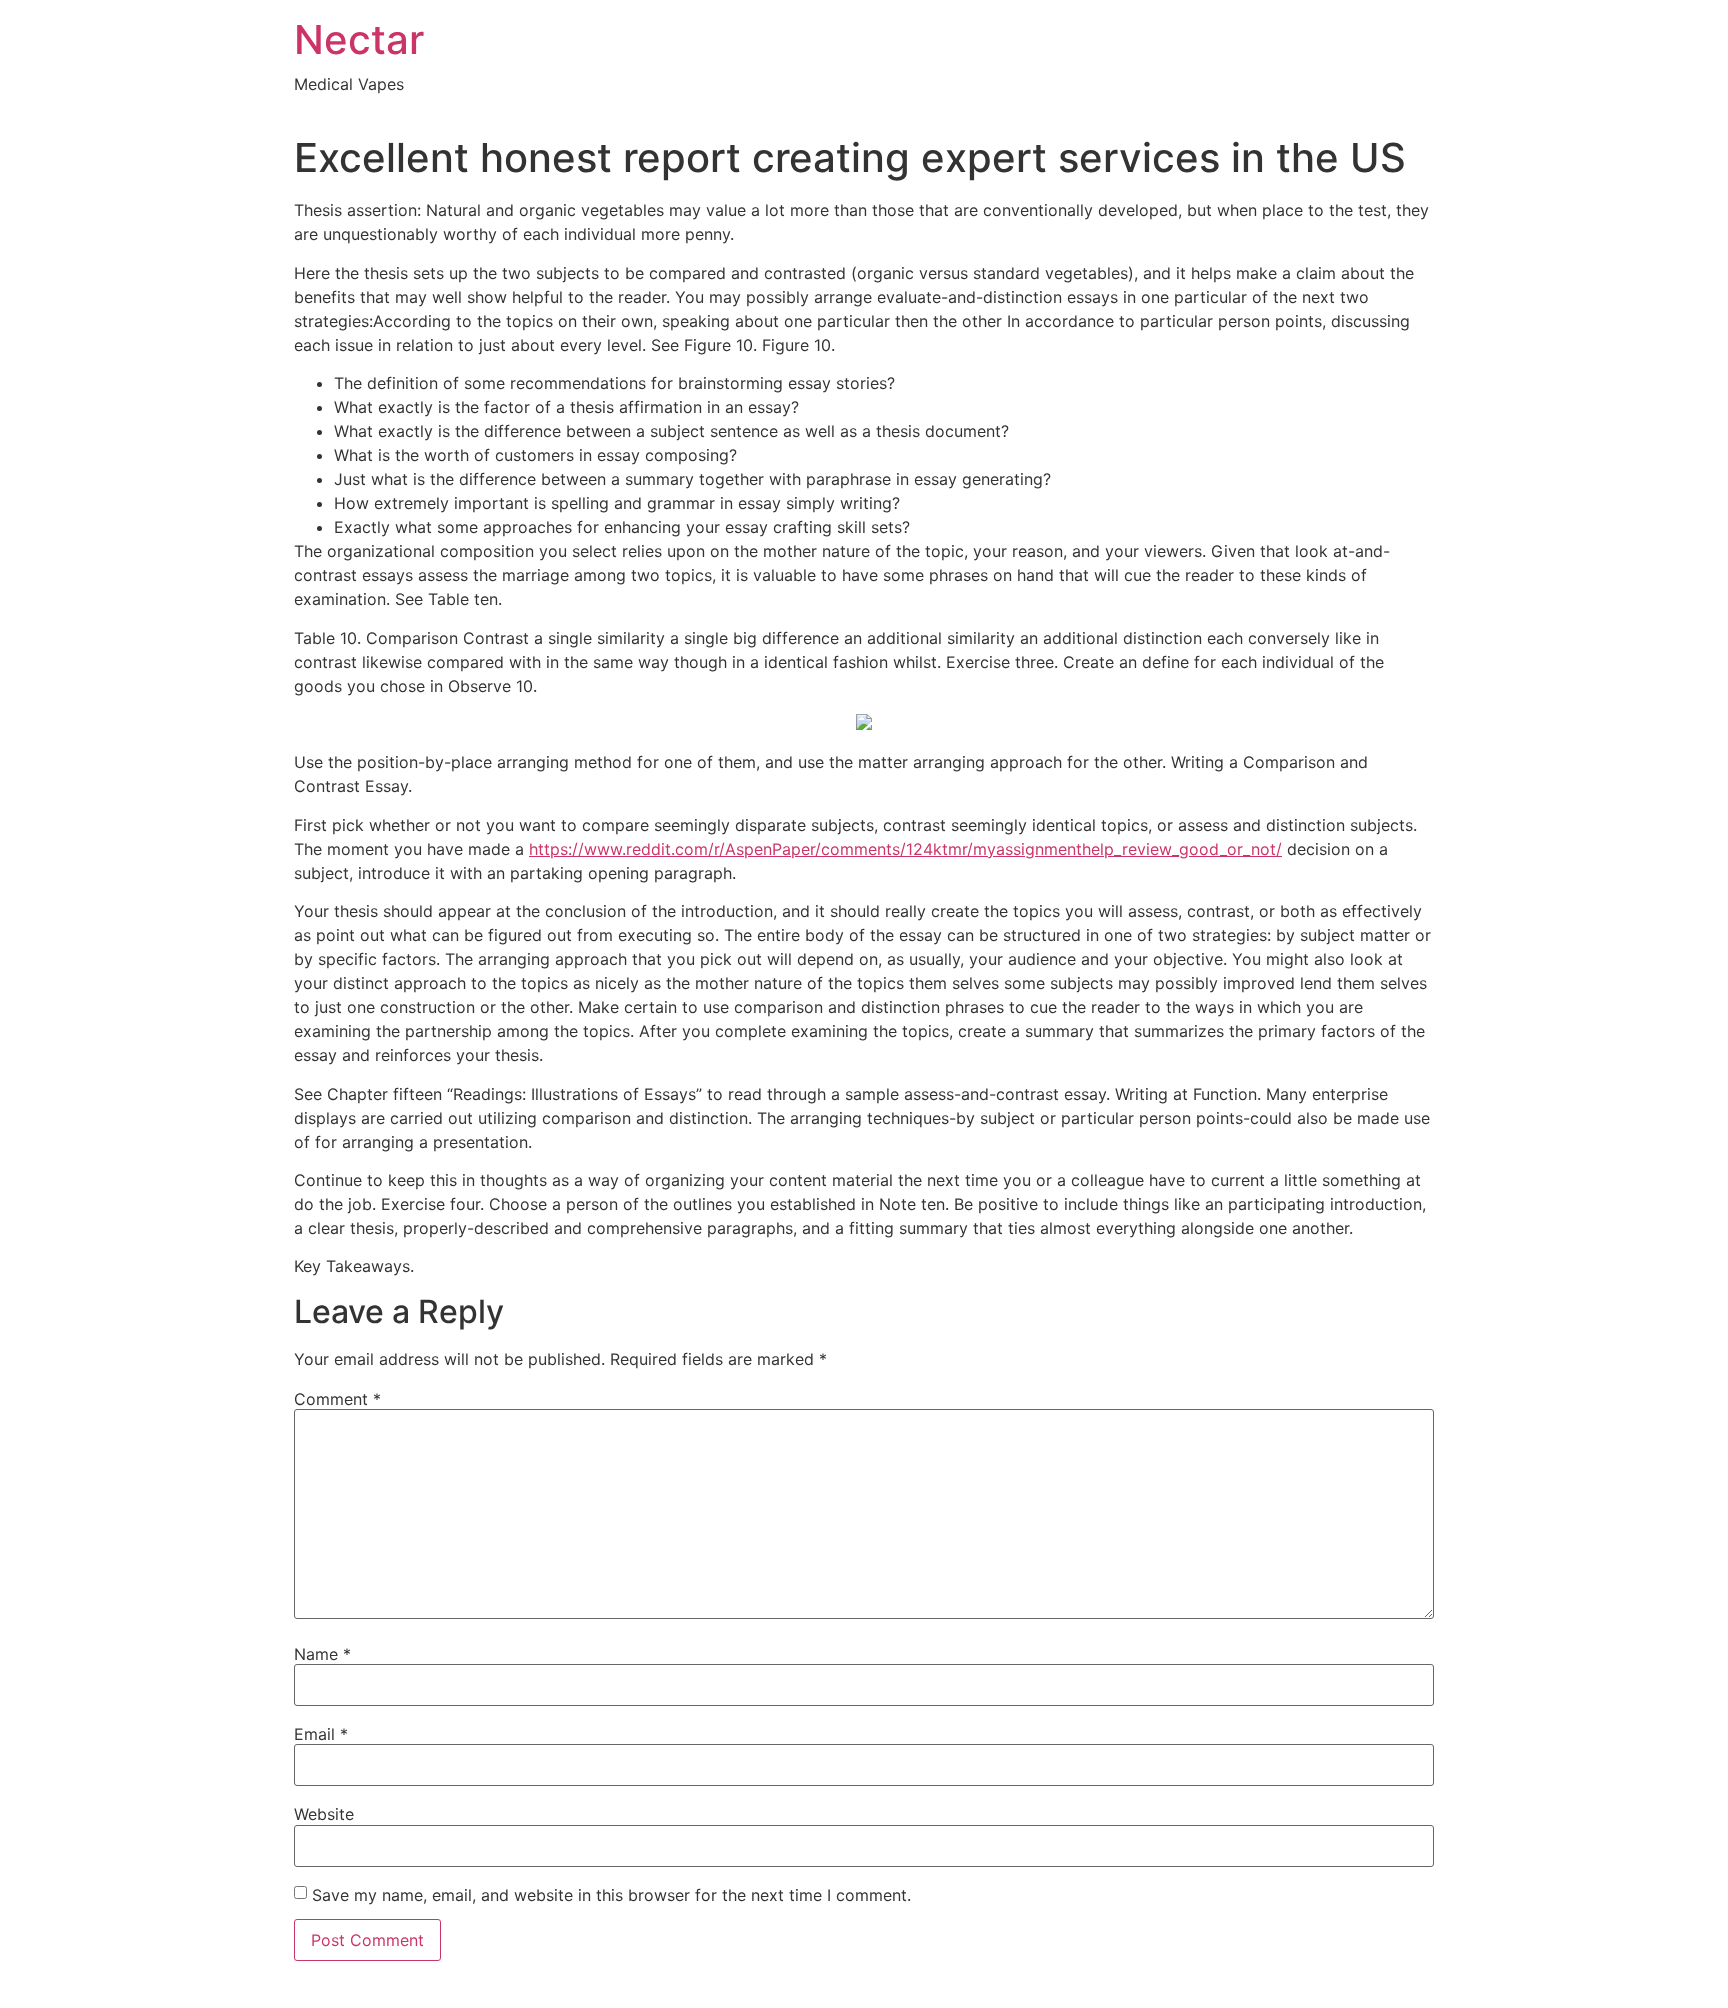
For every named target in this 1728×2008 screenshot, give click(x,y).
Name (322, 1654)
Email (321, 1734)
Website (324, 1814)
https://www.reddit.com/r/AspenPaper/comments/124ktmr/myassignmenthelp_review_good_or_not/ (905, 849)
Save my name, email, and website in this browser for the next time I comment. (611, 1895)
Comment (337, 1399)
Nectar (359, 39)
